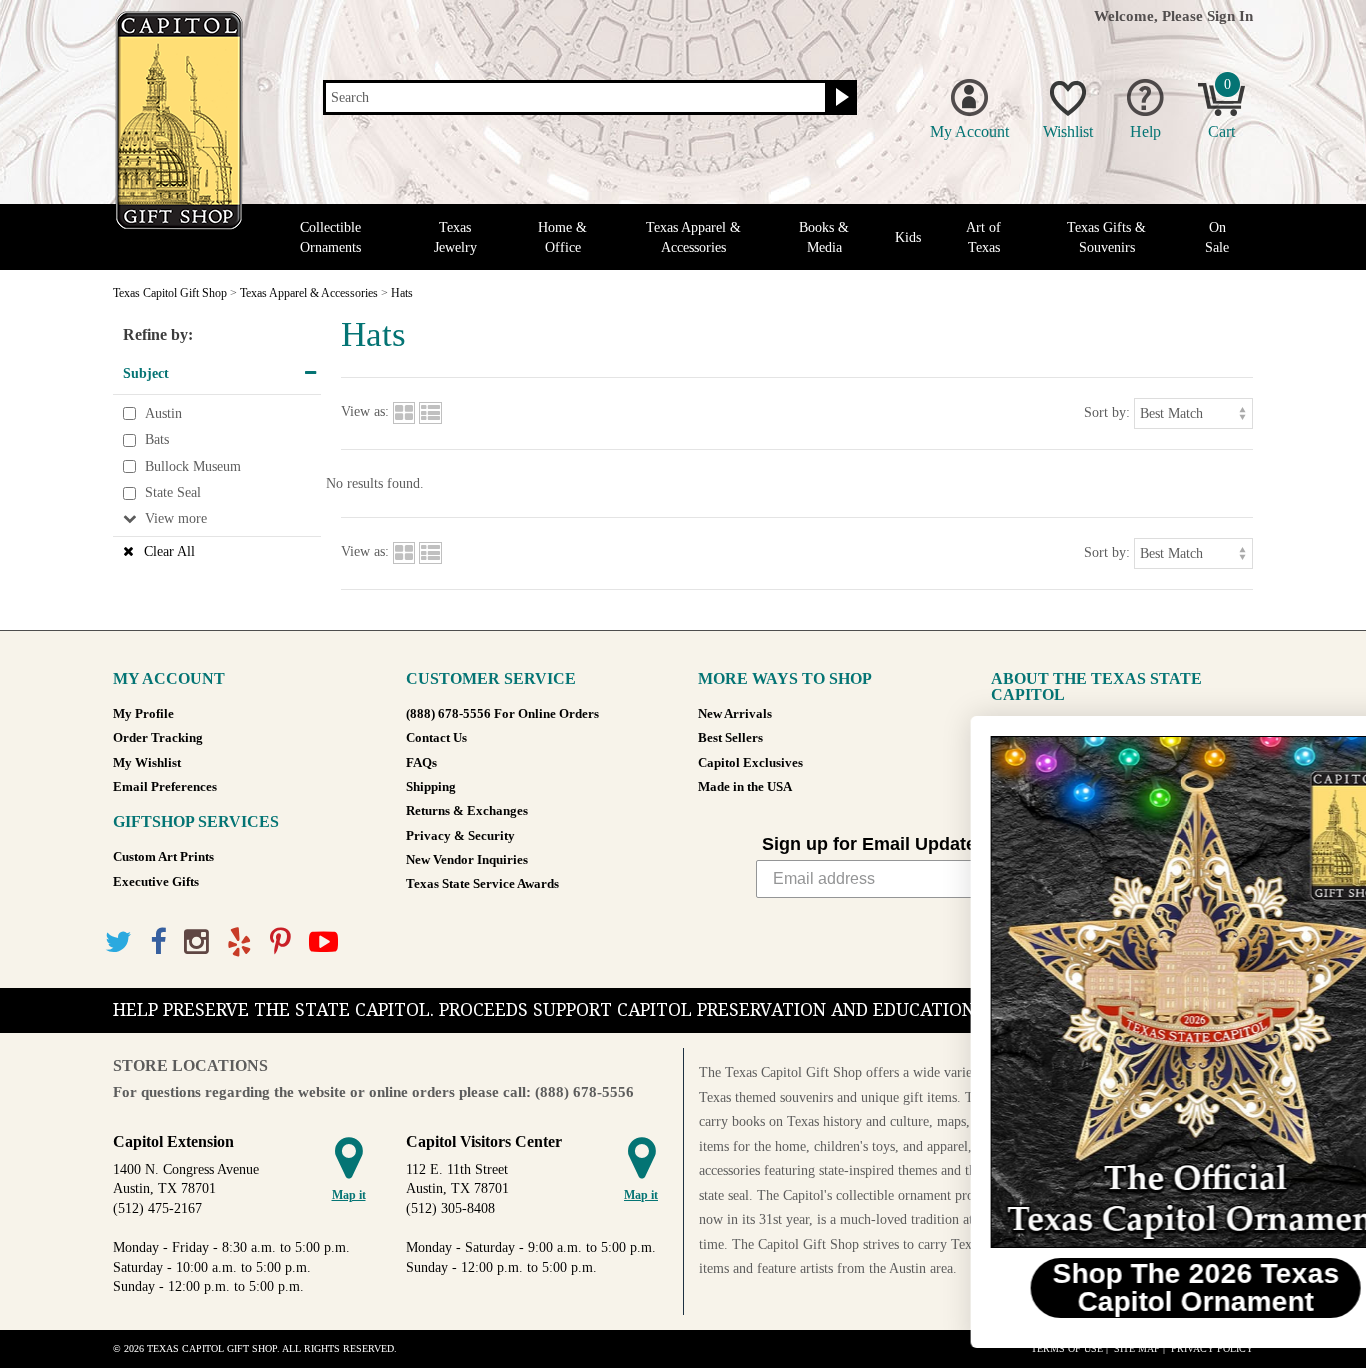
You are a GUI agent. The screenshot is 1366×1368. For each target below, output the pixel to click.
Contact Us (436, 738)
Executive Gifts (156, 882)
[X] (118, 942)
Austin (163, 413)
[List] (430, 412)
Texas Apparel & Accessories (693, 237)
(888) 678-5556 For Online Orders (502, 714)
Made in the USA (745, 787)
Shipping (431, 787)
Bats (157, 439)
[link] (1121, 992)
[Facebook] (158, 942)
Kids (908, 237)
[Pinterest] (280, 942)
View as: (365, 412)
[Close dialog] (1320, 741)
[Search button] (839, 98)
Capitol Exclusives (750, 763)
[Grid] (404, 412)
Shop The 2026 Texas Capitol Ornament (1121, 1287)
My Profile (143, 714)
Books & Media (824, 237)
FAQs (421, 763)
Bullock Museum (193, 466)
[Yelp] (239, 942)
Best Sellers (730, 738)
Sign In (1230, 15)
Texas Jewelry (455, 237)
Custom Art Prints (163, 857)
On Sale (1217, 237)
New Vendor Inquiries (467, 860)
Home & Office (562, 237)
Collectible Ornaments (330, 237)
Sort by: (1107, 412)
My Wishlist (147, 763)
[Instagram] (196, 942)
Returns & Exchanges (467, 811)
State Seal (173, 493)
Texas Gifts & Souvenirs (1106, 237)
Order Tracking (158, 738)
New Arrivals (735, 714)
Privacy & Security (460, 836)
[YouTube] (323, 942)
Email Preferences (165, 787)
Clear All (169, 551)
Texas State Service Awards (482, 884)
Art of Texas (983, 237)
